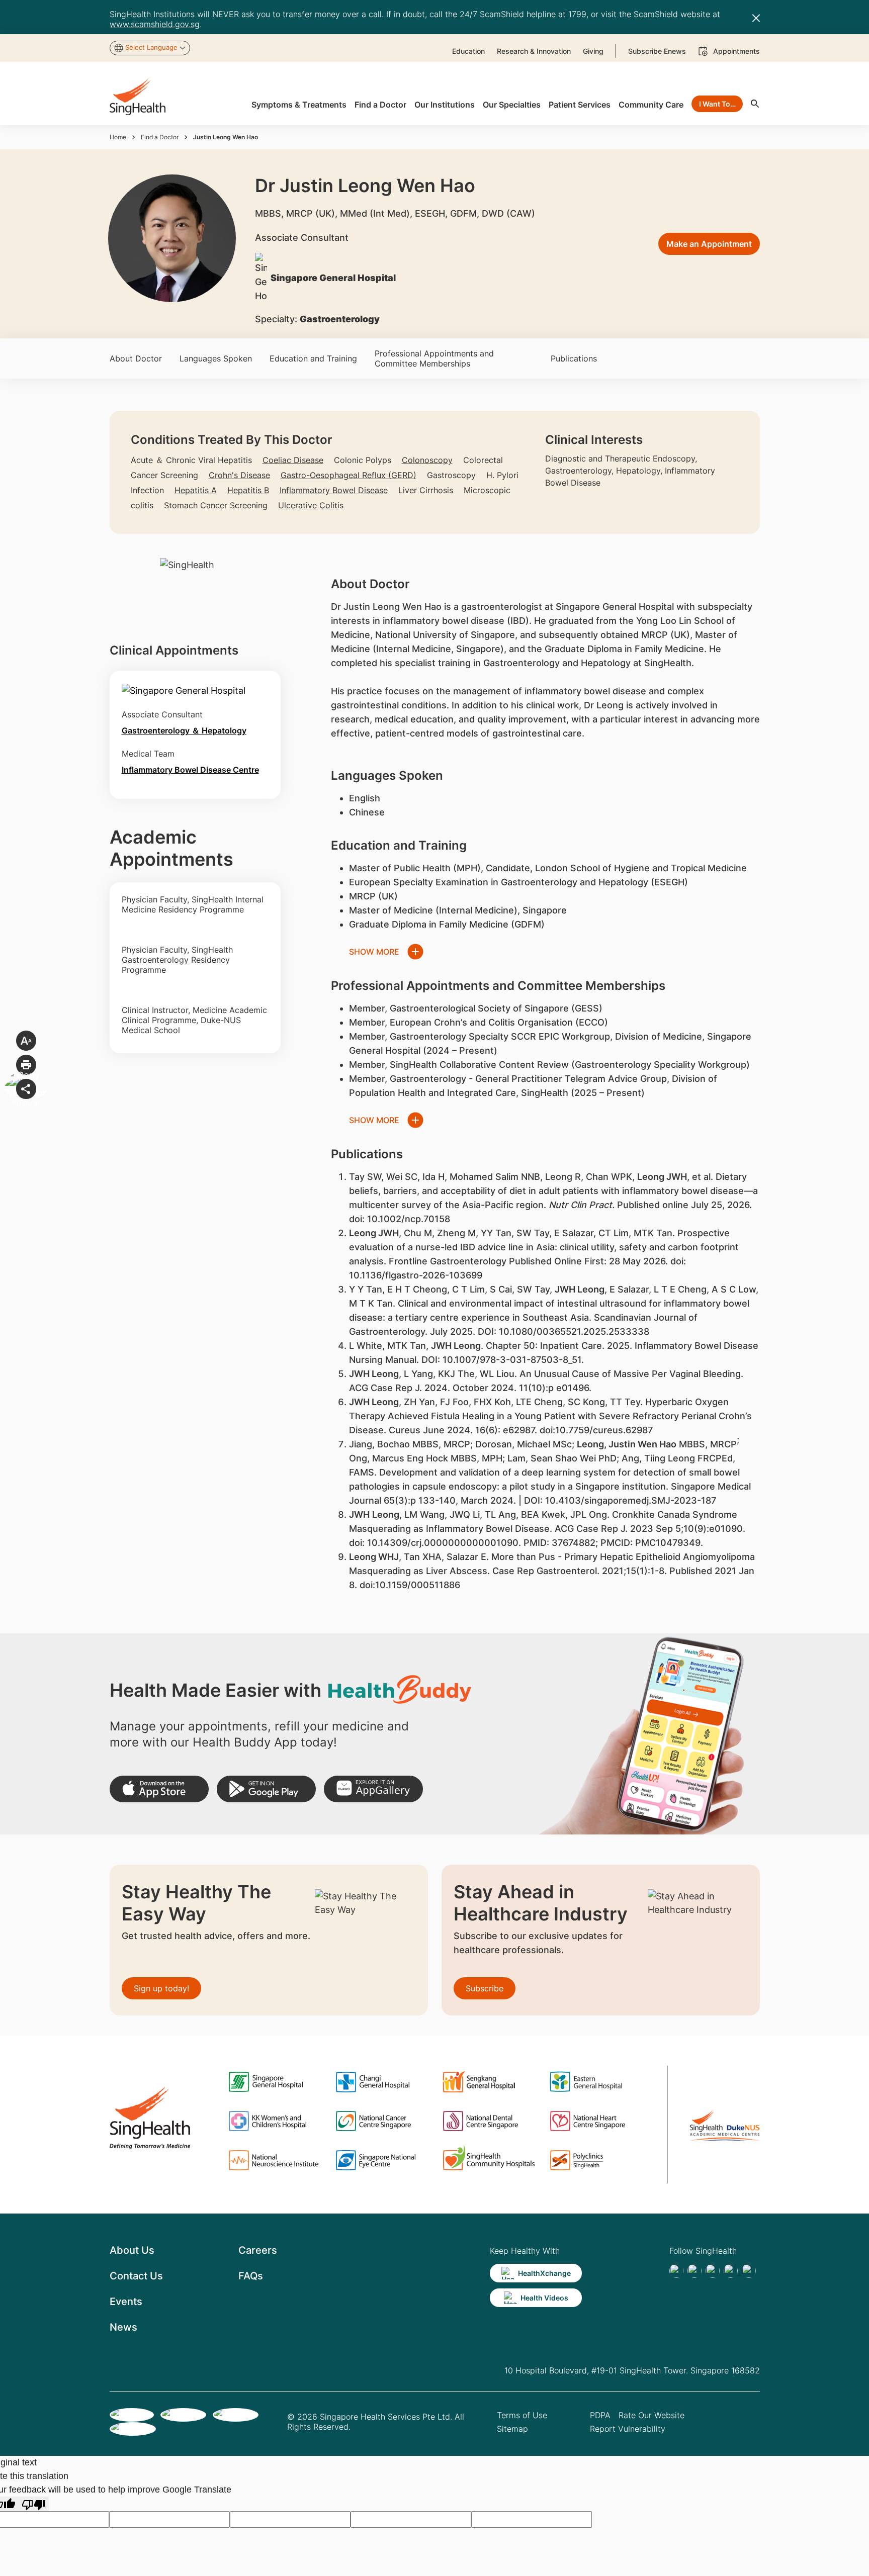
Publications (574, 358)
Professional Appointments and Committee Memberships (434, 358)
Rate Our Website (651, 2415)
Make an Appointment (709, 244)
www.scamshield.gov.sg (155, 24)
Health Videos (544, 2298)
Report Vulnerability (628, 2429)
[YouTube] (749, 2271)
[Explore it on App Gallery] (373, 1789)
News (123, 2327)
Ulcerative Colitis (311, 505)
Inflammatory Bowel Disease (334, 490)
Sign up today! (161, 1988)
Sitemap (512, 2429)
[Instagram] (731, 2271)
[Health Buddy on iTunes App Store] (159, 1789)
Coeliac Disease (293, 460)
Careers (258, 2250)
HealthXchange (544, 2273)
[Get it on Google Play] (266, 1789)
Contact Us (136, 2276)
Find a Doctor (160, 137)
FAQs (251, 2276)
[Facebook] (676, 2271)
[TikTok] (694, 2271)
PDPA (600, 2415)
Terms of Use (522, 2415)
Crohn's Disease (239, 475)
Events (126, 2302)
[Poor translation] (34, 2504)
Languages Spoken (216, 358)
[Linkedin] (713, 2271)
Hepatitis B (248, 490)
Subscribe (485, 1988)
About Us (132, 2250)
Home (118, 137)
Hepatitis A (196, 490)
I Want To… (717, 104)
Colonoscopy (427, 460)
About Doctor (136, 358)
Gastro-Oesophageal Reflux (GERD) (349, 475)
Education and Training (313, 358)
